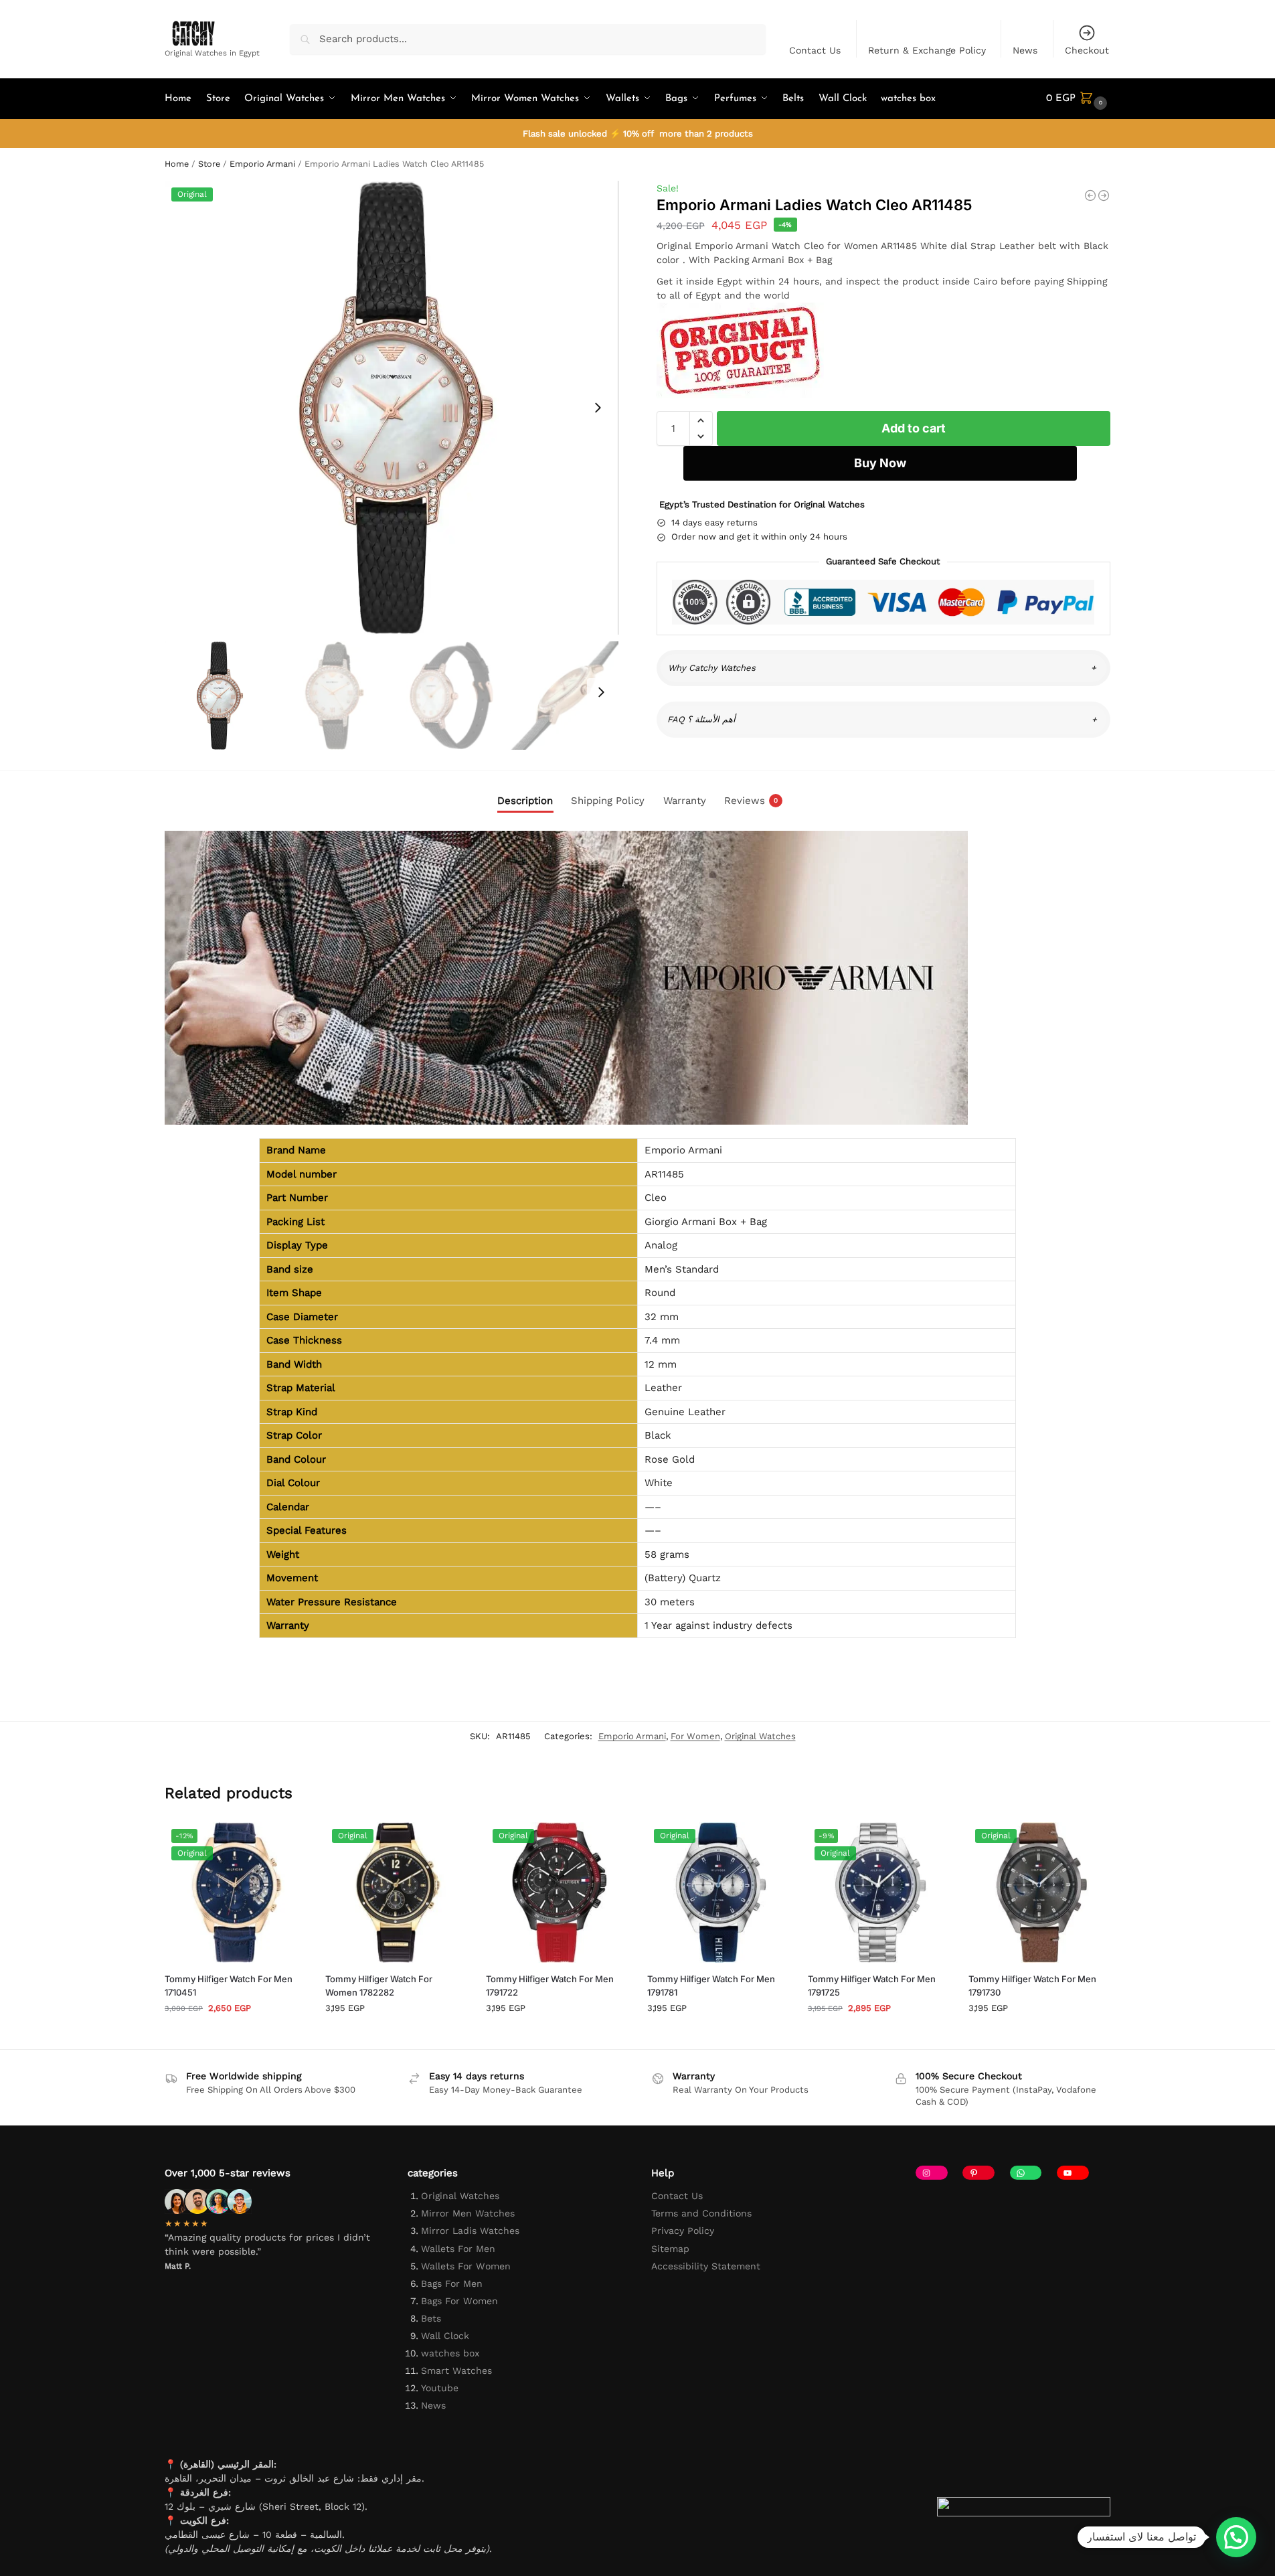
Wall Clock (445, 2336)
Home (177, 164)
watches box (450, 2353)
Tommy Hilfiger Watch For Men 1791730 (1032, 1986)
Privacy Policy (683, 2231)
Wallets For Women (466, 2266)
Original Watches (760, 1736)
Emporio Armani (262, 164)
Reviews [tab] (751, 801)
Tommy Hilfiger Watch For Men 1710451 (229, 1986)
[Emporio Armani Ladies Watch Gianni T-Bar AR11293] (1090, 195)
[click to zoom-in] (392, 408)
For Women (695, 1736)
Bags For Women (459, 2301)
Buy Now (880, 463)
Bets (431, 2318)
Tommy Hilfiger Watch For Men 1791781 (711, 1986)
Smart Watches (456, 2370)
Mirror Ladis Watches (470, 2231)
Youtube (440, 2388)
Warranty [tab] (685, 801)
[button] (1078, 99)
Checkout (1087, 50)
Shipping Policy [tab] (608, 801)
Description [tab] (525, 801)
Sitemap (670, 2249)
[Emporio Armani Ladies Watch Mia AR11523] (1104, 195)
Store (209, 164)
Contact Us (815, 50)
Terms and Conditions (701, 2213)
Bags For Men (452, 2283)
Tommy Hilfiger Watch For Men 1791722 (550, 1986)
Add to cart (914, 428)
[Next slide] (598, 408)
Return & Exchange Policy (927, 50)
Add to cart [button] (235, 2035)
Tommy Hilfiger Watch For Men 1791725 (872, 1986)
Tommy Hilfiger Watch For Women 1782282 (379, 1986)
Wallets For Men (458, 2249)
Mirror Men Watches (468, 2213)
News (1025, 50)
